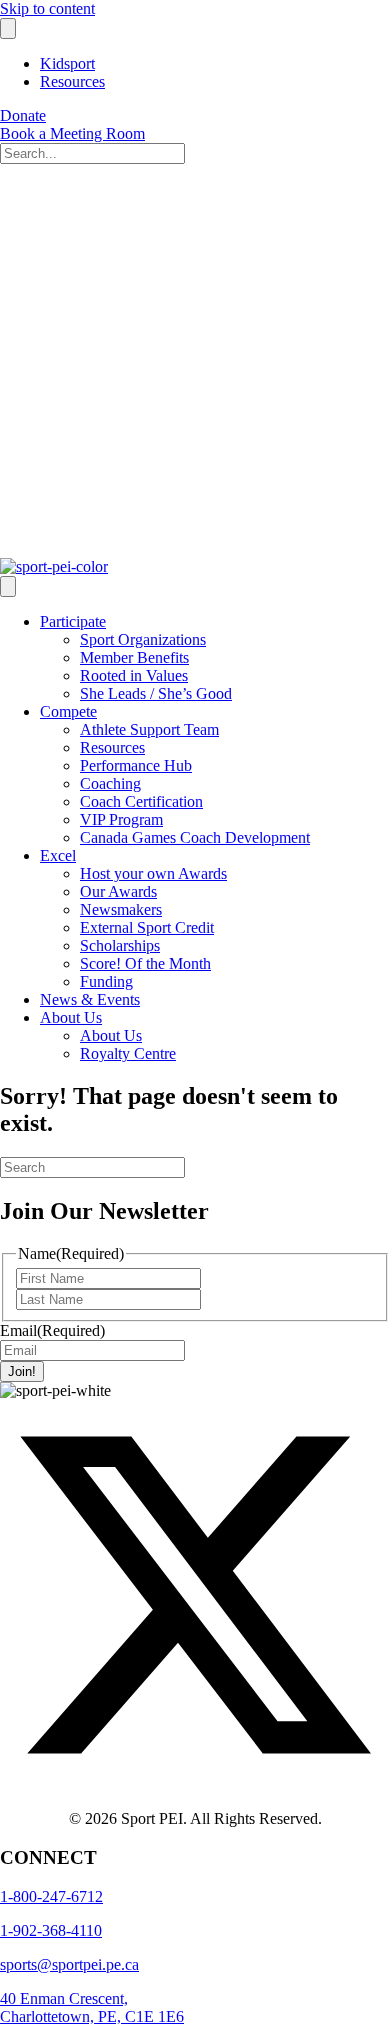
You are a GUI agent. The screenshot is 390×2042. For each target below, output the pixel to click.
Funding (106, 981)
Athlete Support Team (149, 729)
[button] (195, 1784)
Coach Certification (141, 801)
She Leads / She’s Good (156, 693)
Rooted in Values (134, 675)
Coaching (110, 783)
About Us (71, 1017)
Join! (22, 1371)
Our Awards (118, 891)
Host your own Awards (153, 873)
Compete (68, 711)
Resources (72, 81)
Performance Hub (136, 765)
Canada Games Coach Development (195, 837)
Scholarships (120, 945)
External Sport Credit (147, 927)
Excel (58, 855)
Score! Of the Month (145, 963)
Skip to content (47, 8)
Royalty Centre (128, 1053)
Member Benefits (134, 657)
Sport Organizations (143, 639)
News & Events (90, 999)
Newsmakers (121, 909)
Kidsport (67, 63)
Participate (73, 621)
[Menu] (8, 28)
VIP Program (121, 819)
